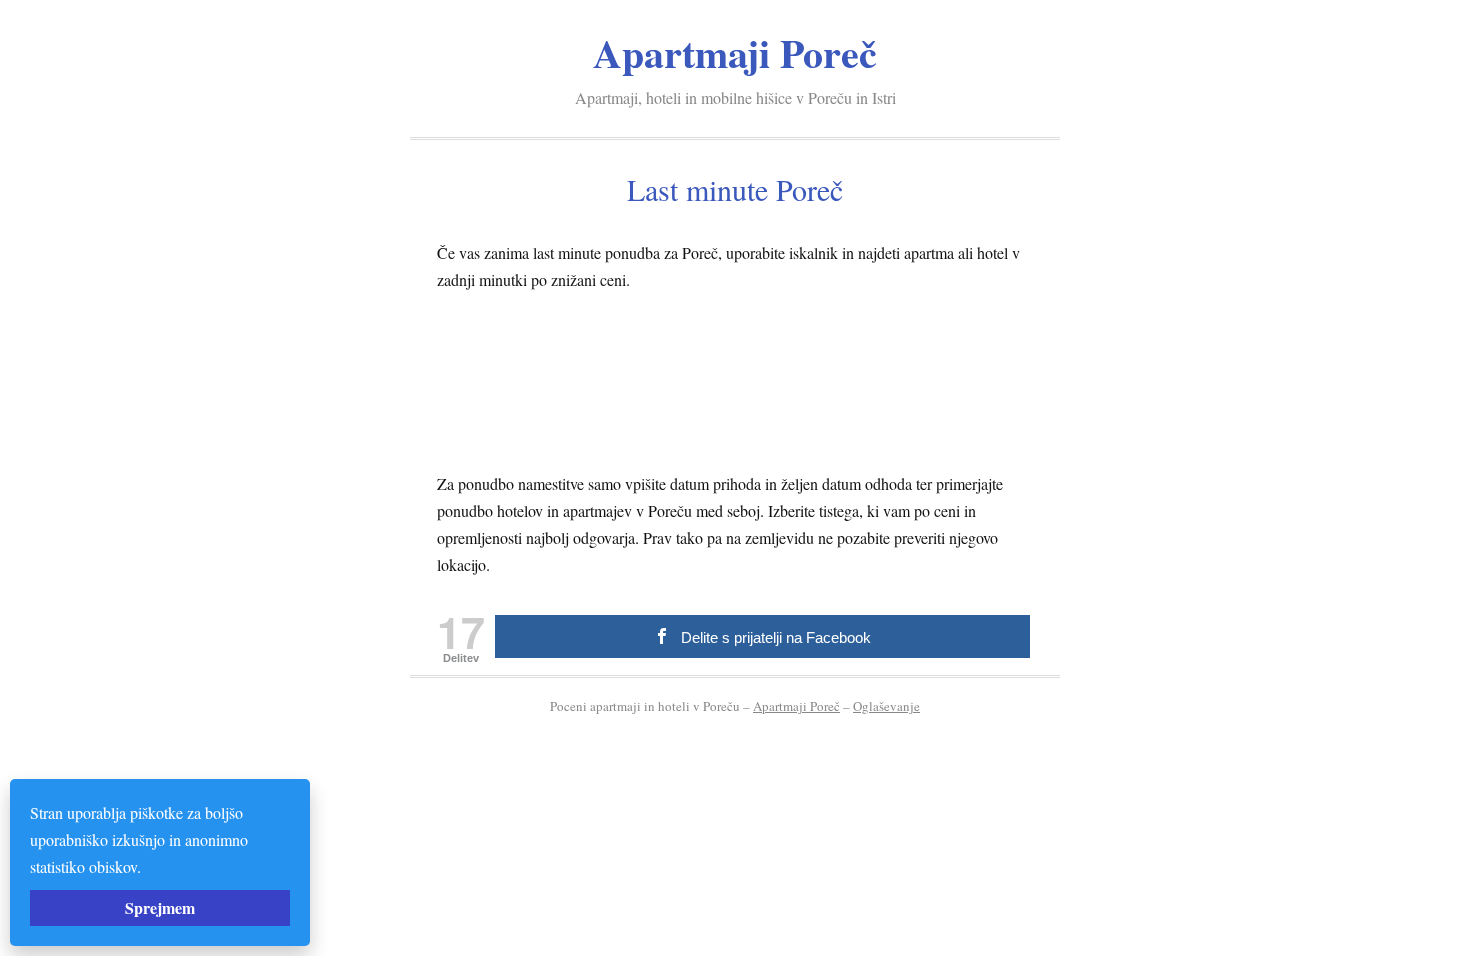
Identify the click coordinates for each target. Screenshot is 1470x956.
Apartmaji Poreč (735, 52)
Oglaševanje (886, 706)
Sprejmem (160, 907)
